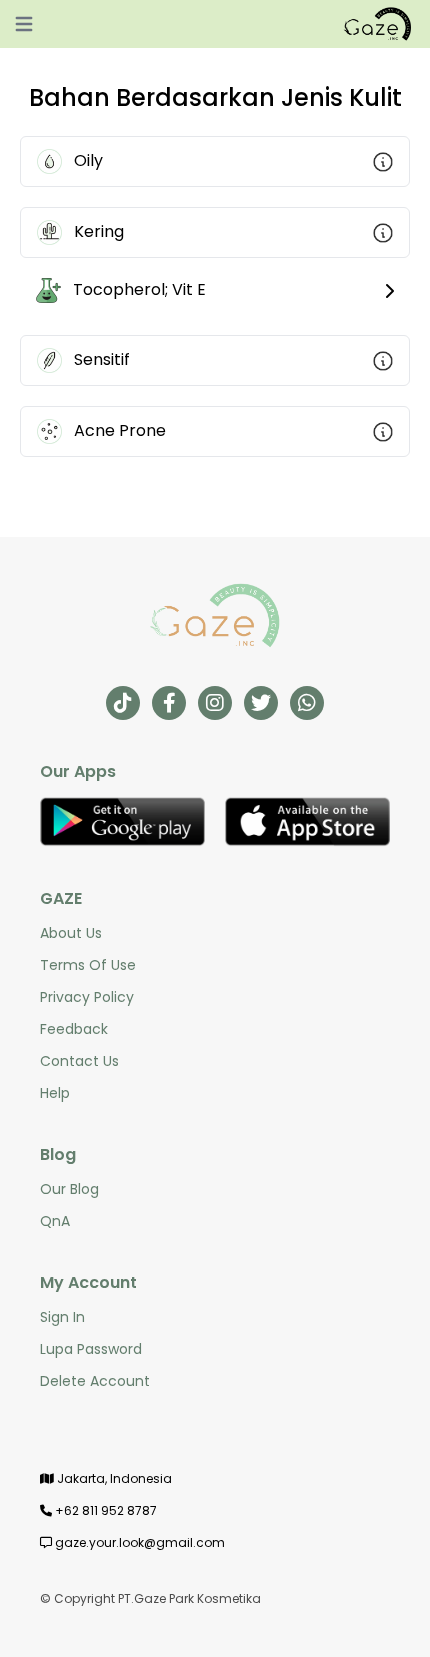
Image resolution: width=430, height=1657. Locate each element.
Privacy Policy (87, 997)
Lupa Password (91, 1349)
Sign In (62, 1317)
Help (55, 1093)
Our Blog (69, 1189)
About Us (71, 933)
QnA (55, 1221)
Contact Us (79, 1061)
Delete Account (95, 1381)
